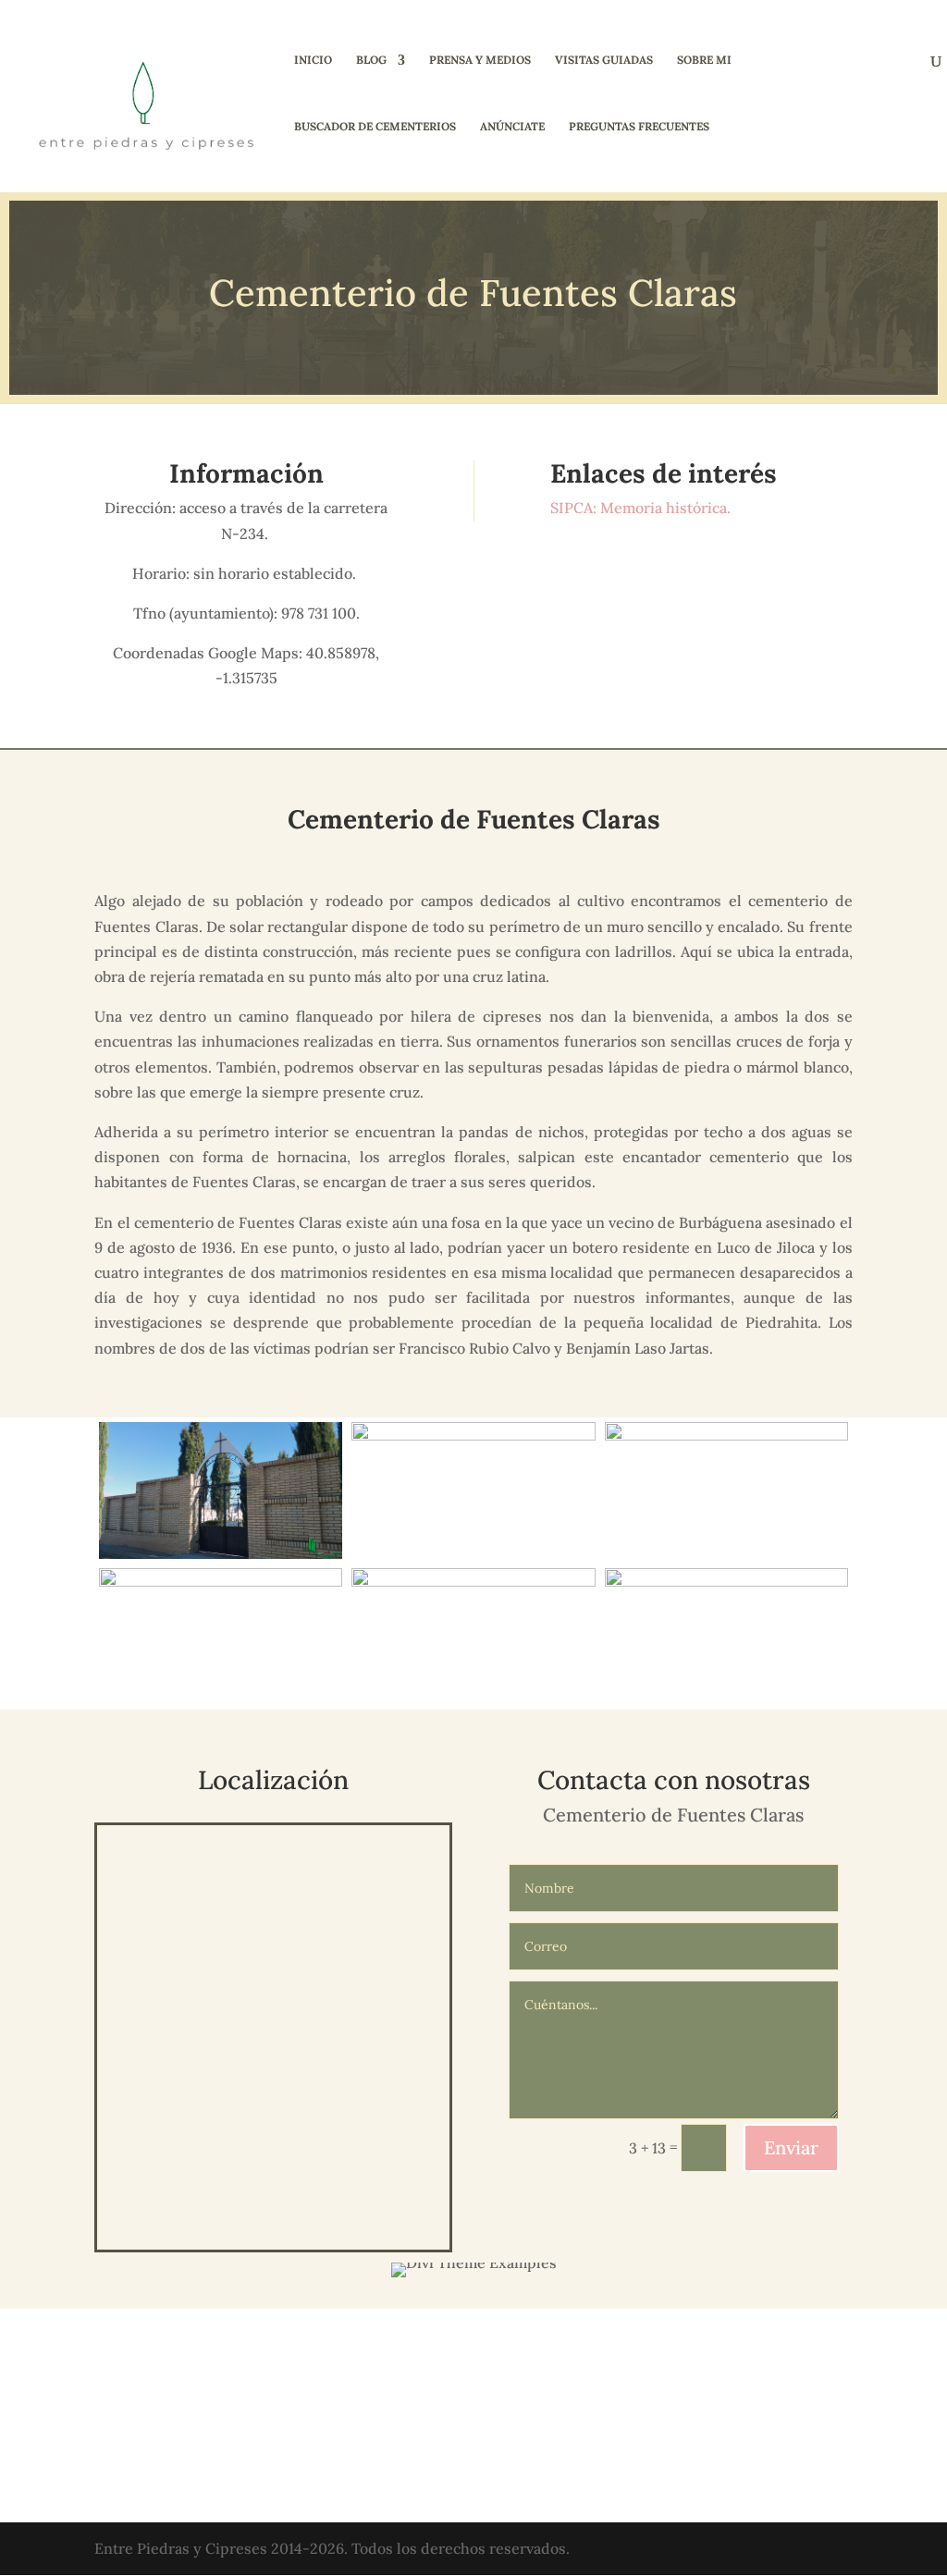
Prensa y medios (480, 60)
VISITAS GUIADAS (604, 60)
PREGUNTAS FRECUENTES (639, 127)
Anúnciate (512, 127)
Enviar (791, 2147)
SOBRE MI (704, 60)
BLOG (371, 60)
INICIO (313, 60)
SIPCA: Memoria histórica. (642, 508)
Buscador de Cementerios (375, 127)
